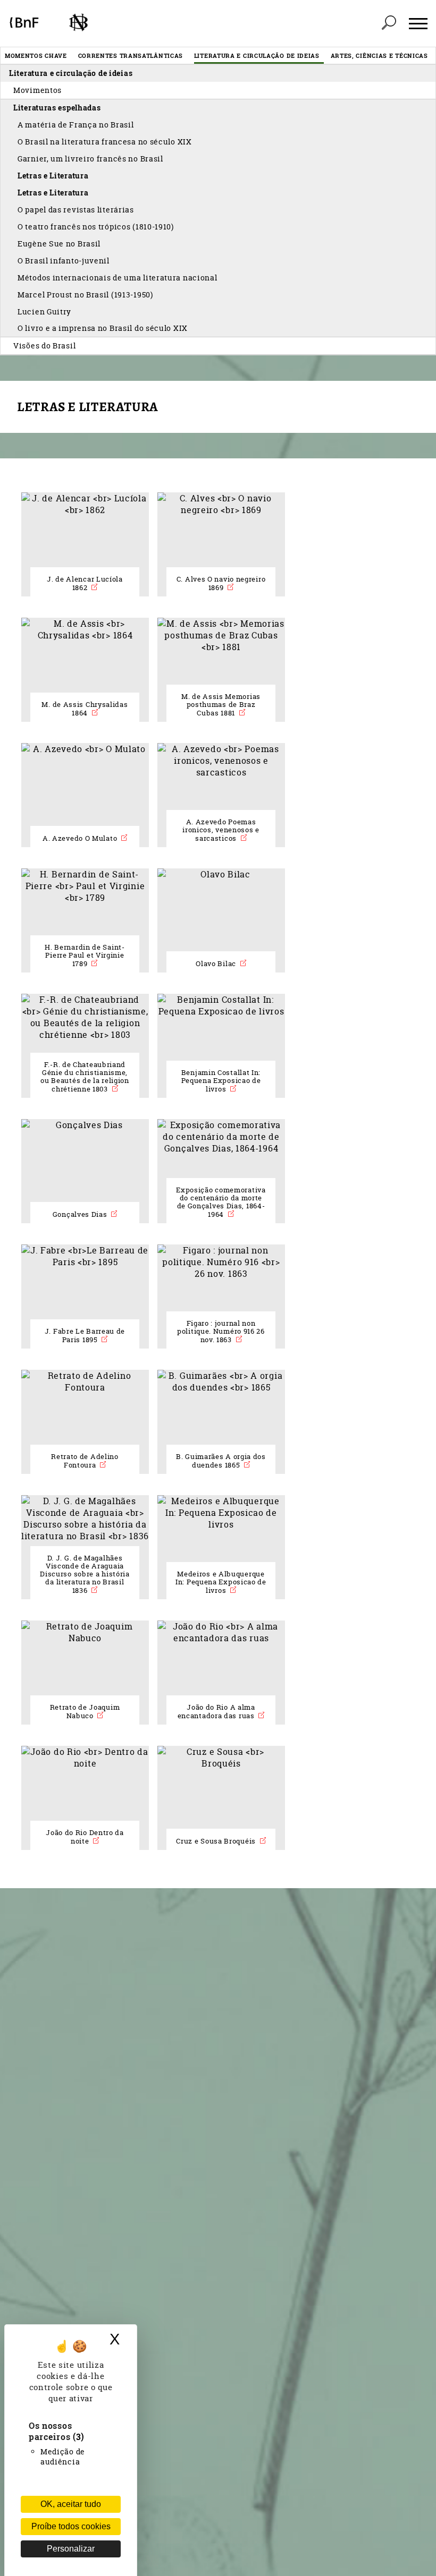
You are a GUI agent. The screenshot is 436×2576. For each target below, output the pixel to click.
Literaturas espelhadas (57, 108)
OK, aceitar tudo (71, 2504)
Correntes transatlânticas (131, 56)
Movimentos (37, 90)
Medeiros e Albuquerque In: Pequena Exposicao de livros (221, 1582)
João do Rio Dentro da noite (85, 1837)
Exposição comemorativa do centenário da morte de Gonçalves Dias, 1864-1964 (221, 1202)
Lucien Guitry (44, 312)
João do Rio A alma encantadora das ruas (217, 1712)
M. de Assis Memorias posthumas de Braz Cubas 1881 (221, 705)
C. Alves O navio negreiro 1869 (221, 583)
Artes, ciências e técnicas (379, 56)
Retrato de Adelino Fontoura (85, 1461)
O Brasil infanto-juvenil (64, 261)
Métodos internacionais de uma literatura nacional (118, 278)
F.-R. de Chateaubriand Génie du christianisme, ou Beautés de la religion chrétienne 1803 (85, 1077)
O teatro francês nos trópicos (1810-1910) (96, 227)
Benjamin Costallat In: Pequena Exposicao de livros (221, 1081)
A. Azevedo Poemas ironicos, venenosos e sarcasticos (221, 830)
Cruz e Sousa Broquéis (217, 1841)
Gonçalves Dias (81, 1214)
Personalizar (71, 2549)
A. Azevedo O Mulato (81, 838)
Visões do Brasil (44, 346)
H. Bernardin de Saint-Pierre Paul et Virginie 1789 (85, 956)
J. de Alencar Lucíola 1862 (85, 583)
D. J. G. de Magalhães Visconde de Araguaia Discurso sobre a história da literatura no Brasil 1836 (85, 1574)
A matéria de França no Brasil (76, 125)
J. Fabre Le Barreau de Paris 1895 (85, 1336)
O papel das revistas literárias (76, 210)
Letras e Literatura (53, 176)
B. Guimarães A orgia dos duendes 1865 (221, 1461)
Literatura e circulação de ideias (257, 56)
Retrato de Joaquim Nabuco (85, 1712)
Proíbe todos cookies (71, 2526)
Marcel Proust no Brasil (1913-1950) (85, 295)
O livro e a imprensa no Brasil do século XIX (103, 328)
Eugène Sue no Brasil (59, 244)
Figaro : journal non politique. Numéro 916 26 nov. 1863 (221, 1332)
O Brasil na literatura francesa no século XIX (105, 142)
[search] (389, 23)
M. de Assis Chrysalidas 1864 (85, 709)
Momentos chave (36, 56)
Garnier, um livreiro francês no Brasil (90, 159)
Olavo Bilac (217, 964)
